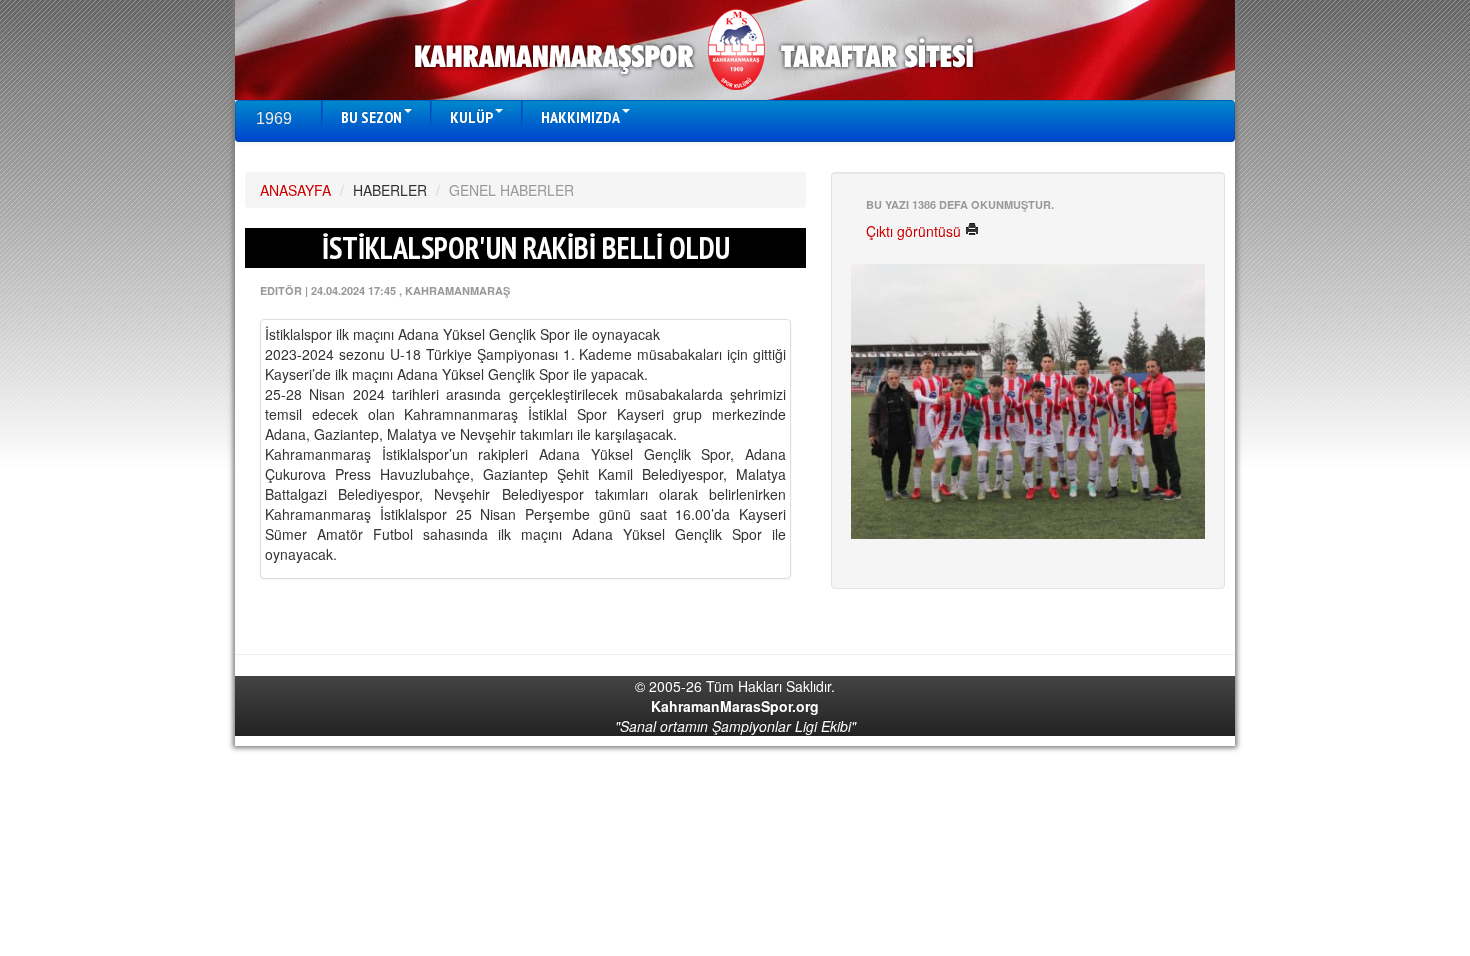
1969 (274, 118)
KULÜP (471, 117)
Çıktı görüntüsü (915, 231)
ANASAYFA (295, 190)
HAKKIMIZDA (580, 117)
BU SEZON (371, 117)
